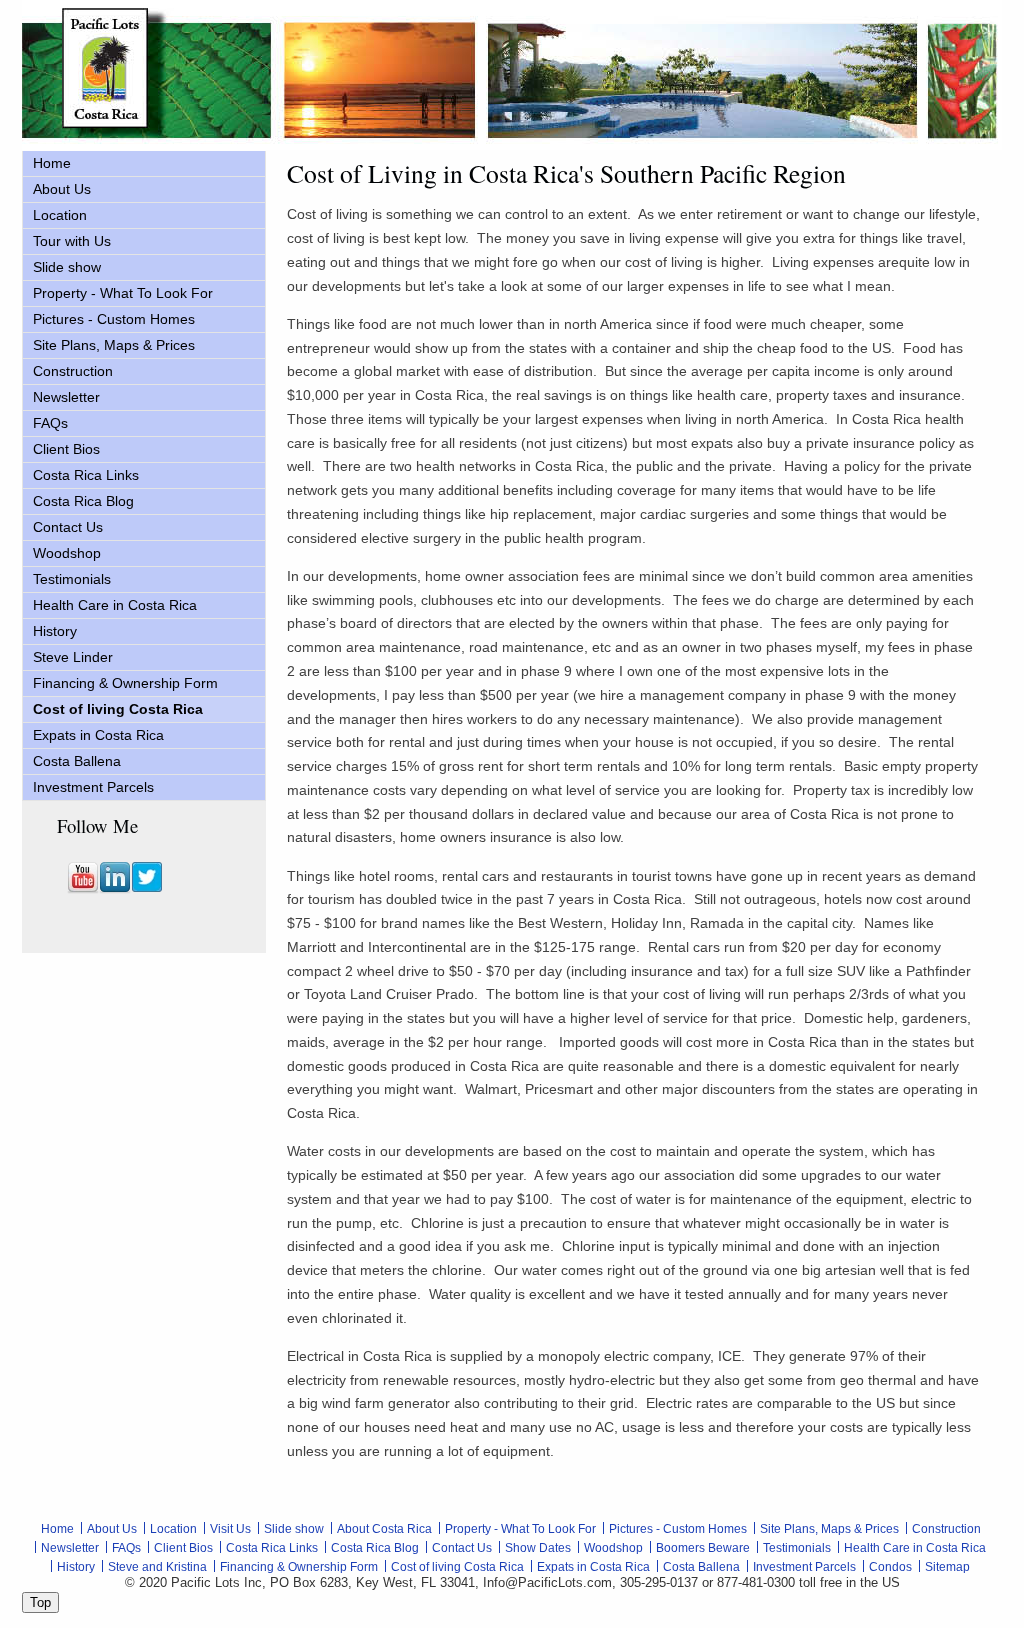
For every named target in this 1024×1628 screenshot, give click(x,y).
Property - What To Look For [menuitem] (123, 293)
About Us (112, 1529)
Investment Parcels (804, 1567)
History (76, 1567)
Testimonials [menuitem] (72, 579)
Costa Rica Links (272, 1548)
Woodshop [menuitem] (67, 553)
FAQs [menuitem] (50, 423)
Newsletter (70, 1548)
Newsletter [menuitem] (66, 397)
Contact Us (462, 1548)
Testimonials (797, 1548)
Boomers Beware (703, 1548)
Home (57, 1529)
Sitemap (947, 1567)
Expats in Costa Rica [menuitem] (98, 735)
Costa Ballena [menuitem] (77, 761)
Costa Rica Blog (375, 1548)
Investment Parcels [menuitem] (93, 787)
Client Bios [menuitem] (66, 449)
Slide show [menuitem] (67, 267)
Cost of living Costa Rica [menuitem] (118, 709)
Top (40, 1602)
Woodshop (613, 1548)
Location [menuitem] (60, 215)
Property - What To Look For (520, 1529)
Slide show (294, 1529)
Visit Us (230, 1529)
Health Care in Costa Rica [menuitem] (115, 605)
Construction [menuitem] (73, 371)
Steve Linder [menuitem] (73, 657)
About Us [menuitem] (62, 189)
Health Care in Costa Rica (915, 1548)
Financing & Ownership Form (299, 1567)
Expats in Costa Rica (593, 1567)
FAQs (126, 1548)
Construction (946, 1529)
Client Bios (183, 1548)
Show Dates (538, 1548)
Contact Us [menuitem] (68, 527)
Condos (890, 1567)
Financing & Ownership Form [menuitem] (125, 683)
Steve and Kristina (157, 1567)
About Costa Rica (384, 1529)
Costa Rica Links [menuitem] (86, 475)
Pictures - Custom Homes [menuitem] (114, 319)
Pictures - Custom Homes (678, 1529)
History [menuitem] (55, 631)
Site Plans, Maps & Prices (829, 1529)
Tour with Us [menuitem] (72, 241)
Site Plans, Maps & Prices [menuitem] (114, 345)
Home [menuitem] (52, 163)
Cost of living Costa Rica (457, 1567)
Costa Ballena (701, 1567)
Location (173, 1529)
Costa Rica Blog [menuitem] (83, 501)
